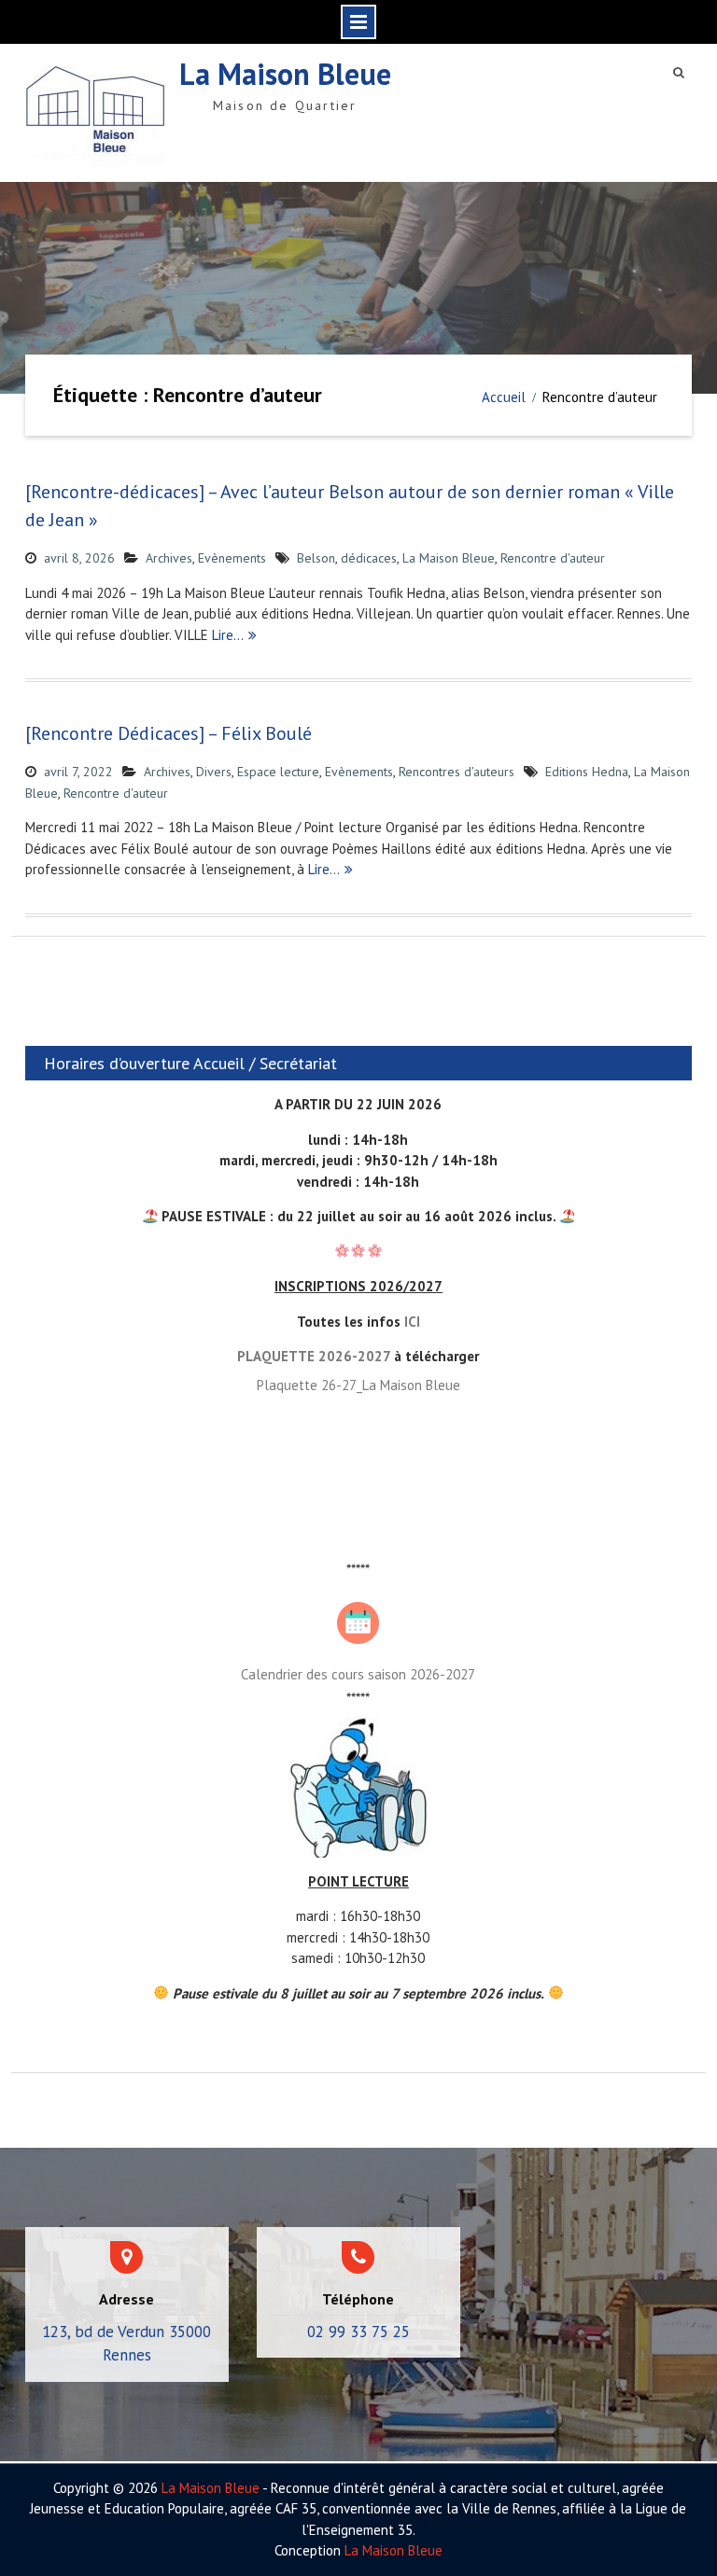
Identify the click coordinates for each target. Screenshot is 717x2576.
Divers (214, 772)
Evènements (232, 558)
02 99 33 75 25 (358, 2332)
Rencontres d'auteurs (457, 772)
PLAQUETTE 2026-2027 (314, 1356)
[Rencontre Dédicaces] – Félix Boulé (169, 733)
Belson (316, 558)
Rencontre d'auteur (553, 558)
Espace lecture (278, 772)
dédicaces (369, 558)
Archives (169, 558)
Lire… (228, 635)
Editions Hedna (587, 772)
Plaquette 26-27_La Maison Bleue (358, 1385)
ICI (412, 1322)
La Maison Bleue (285, 74)
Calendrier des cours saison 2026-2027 (358, 1674)
